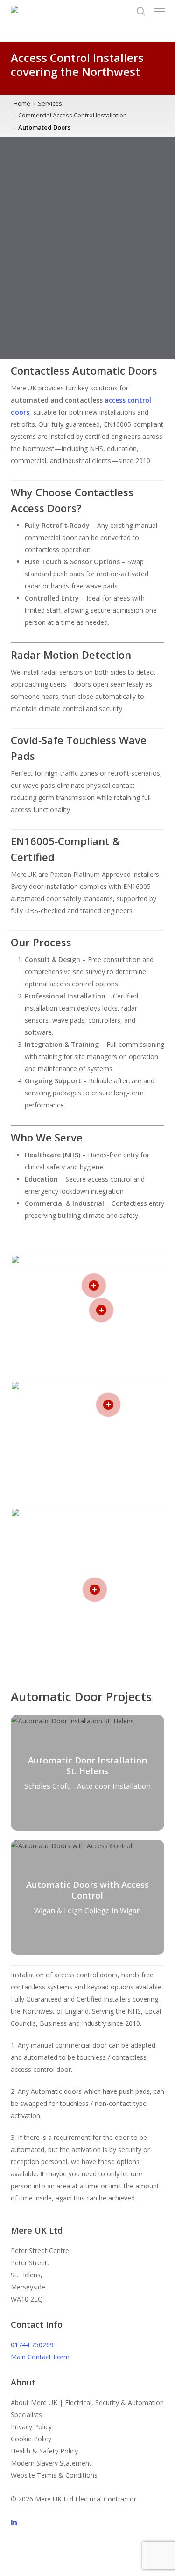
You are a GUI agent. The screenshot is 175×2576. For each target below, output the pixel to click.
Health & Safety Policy (44, 2451)
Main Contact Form (40, 2357)
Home (22, 103)
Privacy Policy (31, 2427)
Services (50, 103)
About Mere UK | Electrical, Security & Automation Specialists (87, 2409)
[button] (160, 11)
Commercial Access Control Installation (73, 115)
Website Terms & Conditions (54, 2475)
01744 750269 (32, 2345)
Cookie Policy (31, 2439)
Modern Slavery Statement (51, 2463)
